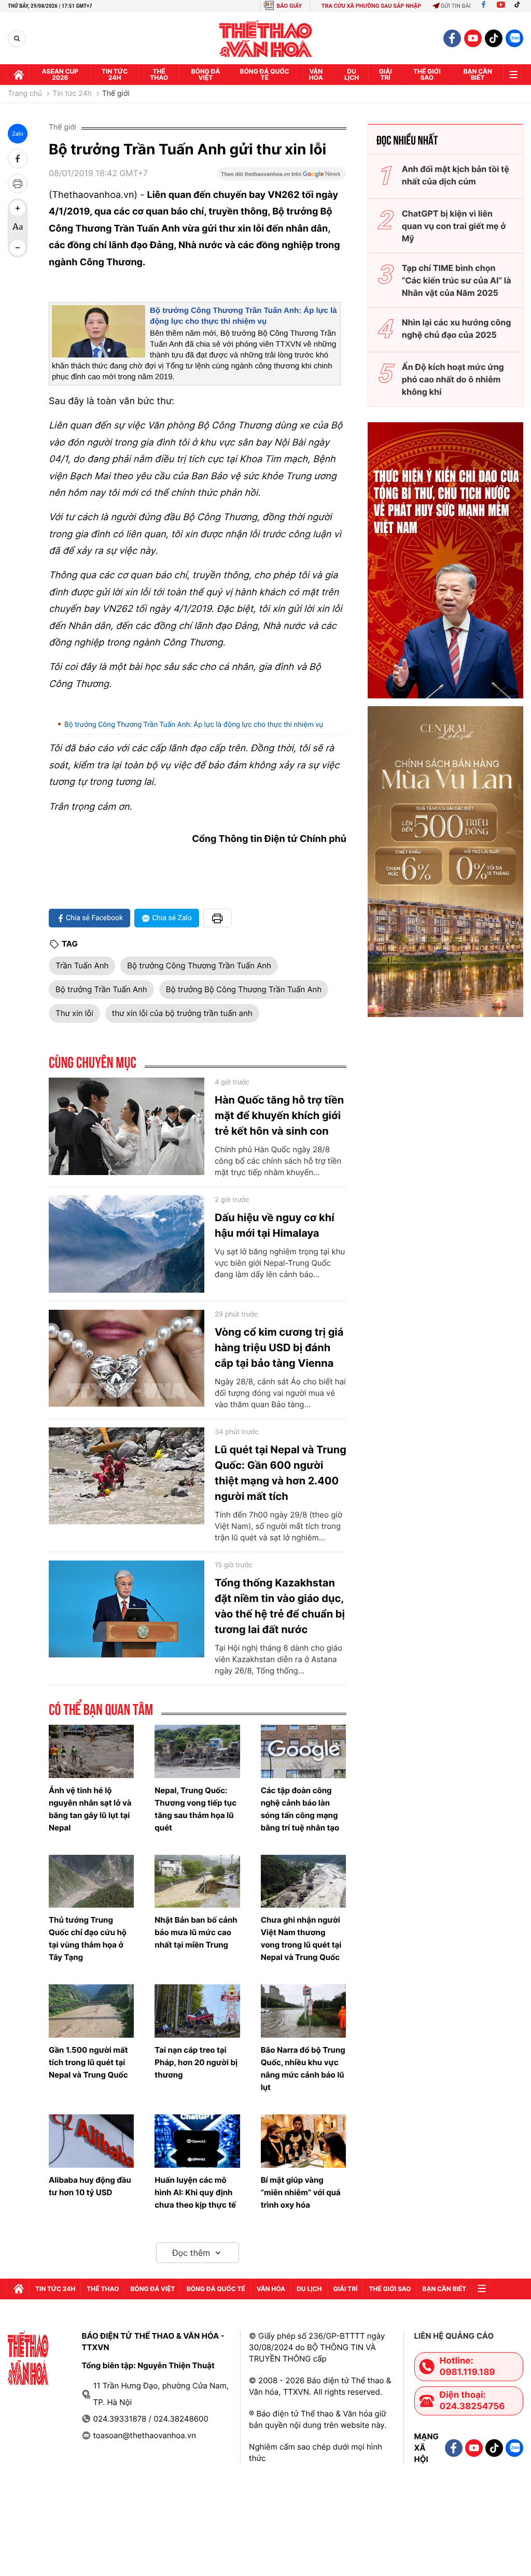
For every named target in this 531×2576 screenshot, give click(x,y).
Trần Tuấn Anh (82, 965)
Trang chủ (25, 94)
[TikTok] (520, 6)
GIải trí (386, 74)
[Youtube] (501, 6)
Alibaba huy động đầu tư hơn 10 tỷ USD (90, 2186)
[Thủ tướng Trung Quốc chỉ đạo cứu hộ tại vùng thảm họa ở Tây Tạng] (91, 1881)
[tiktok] (494, 38)
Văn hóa (316, 74)
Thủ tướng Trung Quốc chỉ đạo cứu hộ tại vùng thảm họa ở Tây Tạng (88, 1938)
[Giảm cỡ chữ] (18, 248)
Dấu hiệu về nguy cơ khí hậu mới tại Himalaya (275, 1225)
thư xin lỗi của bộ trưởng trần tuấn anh (182, 1013)
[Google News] (282, 177)
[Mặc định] (18, 228)
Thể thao (159, 74)
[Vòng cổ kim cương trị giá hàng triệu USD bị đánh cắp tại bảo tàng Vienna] (127, 1358)
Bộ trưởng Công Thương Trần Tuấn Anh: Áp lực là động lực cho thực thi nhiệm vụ (194, 725)
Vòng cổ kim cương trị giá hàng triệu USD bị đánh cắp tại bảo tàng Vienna (279, 1348)
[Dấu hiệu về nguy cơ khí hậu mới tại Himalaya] (127, 1244)
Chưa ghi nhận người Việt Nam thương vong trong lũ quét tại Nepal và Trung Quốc (301, 1938)
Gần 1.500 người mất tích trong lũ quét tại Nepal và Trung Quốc (88, 2062)
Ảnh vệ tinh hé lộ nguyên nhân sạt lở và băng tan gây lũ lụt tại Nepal (90, 1809)
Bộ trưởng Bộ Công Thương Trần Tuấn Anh (244, 989)
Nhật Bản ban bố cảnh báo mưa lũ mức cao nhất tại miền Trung (196, 1932)
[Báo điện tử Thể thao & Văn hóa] (266, 39)
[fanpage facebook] (452, 38)
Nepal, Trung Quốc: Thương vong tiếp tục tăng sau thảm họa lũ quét (195, 1809)
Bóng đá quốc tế (265, 74)
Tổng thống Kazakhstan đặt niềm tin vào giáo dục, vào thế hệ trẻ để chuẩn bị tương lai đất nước (280, 1606)
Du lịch (352, 74)
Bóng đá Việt (206, 74)
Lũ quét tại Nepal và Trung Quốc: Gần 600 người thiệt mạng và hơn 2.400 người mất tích (281, 1473)
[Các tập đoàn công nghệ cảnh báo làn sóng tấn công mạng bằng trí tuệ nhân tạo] (303, 1751)
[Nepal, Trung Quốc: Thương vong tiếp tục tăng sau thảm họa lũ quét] (197, 1751)
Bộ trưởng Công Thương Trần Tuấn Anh (199, 965)
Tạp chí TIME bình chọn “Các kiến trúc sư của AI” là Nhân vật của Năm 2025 (457, 280)
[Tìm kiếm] (17, 39)
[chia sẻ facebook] (18, 159)
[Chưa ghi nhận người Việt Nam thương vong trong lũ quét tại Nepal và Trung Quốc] (303, 1881)
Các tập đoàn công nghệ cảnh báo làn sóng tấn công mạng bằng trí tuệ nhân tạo (300, 1809)
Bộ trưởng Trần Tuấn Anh (101, 989)
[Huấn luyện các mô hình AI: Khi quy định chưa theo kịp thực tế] (197, 2141)
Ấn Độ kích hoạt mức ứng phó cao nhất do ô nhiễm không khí (453, 379)
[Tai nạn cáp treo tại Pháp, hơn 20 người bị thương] (197, 2011)
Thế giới (116, 94)
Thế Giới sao (427, 74)
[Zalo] (514, 38)
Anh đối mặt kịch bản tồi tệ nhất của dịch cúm (456, 175)
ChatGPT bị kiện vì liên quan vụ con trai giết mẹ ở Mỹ (454, 226)
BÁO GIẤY (289, 6)
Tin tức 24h (115, 74)
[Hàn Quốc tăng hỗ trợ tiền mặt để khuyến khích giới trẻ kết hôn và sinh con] (127, 1126)
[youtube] (473, 38)
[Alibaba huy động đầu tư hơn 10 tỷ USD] (91, 2141)
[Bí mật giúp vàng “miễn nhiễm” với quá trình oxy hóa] (303, 2141)
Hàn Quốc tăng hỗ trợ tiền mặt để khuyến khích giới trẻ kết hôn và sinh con (279, 1115)
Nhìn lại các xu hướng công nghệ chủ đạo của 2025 (457, 328)
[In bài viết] (18, 183)
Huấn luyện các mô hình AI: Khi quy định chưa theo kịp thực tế (195, 2192)
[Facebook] (484, 6)
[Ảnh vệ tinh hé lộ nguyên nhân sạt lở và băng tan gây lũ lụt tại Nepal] (91, 1751)
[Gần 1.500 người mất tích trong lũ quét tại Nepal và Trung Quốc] (91, 2011)
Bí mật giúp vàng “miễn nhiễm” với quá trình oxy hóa (301, 2192)
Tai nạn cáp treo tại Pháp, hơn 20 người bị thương (196, 2062)
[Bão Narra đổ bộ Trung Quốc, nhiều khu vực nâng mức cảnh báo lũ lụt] (303, 2011)
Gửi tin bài (456, 6)
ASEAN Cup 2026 (60, 74)
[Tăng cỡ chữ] (18, 208)
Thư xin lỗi (74, 1013)
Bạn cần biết (478, 74)
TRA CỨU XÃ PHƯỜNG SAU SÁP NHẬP (372, 6)
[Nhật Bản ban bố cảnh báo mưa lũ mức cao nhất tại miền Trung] (197, 1881)
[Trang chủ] (19, 75)
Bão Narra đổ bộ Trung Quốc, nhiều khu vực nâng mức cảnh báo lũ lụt (303, 2069)
